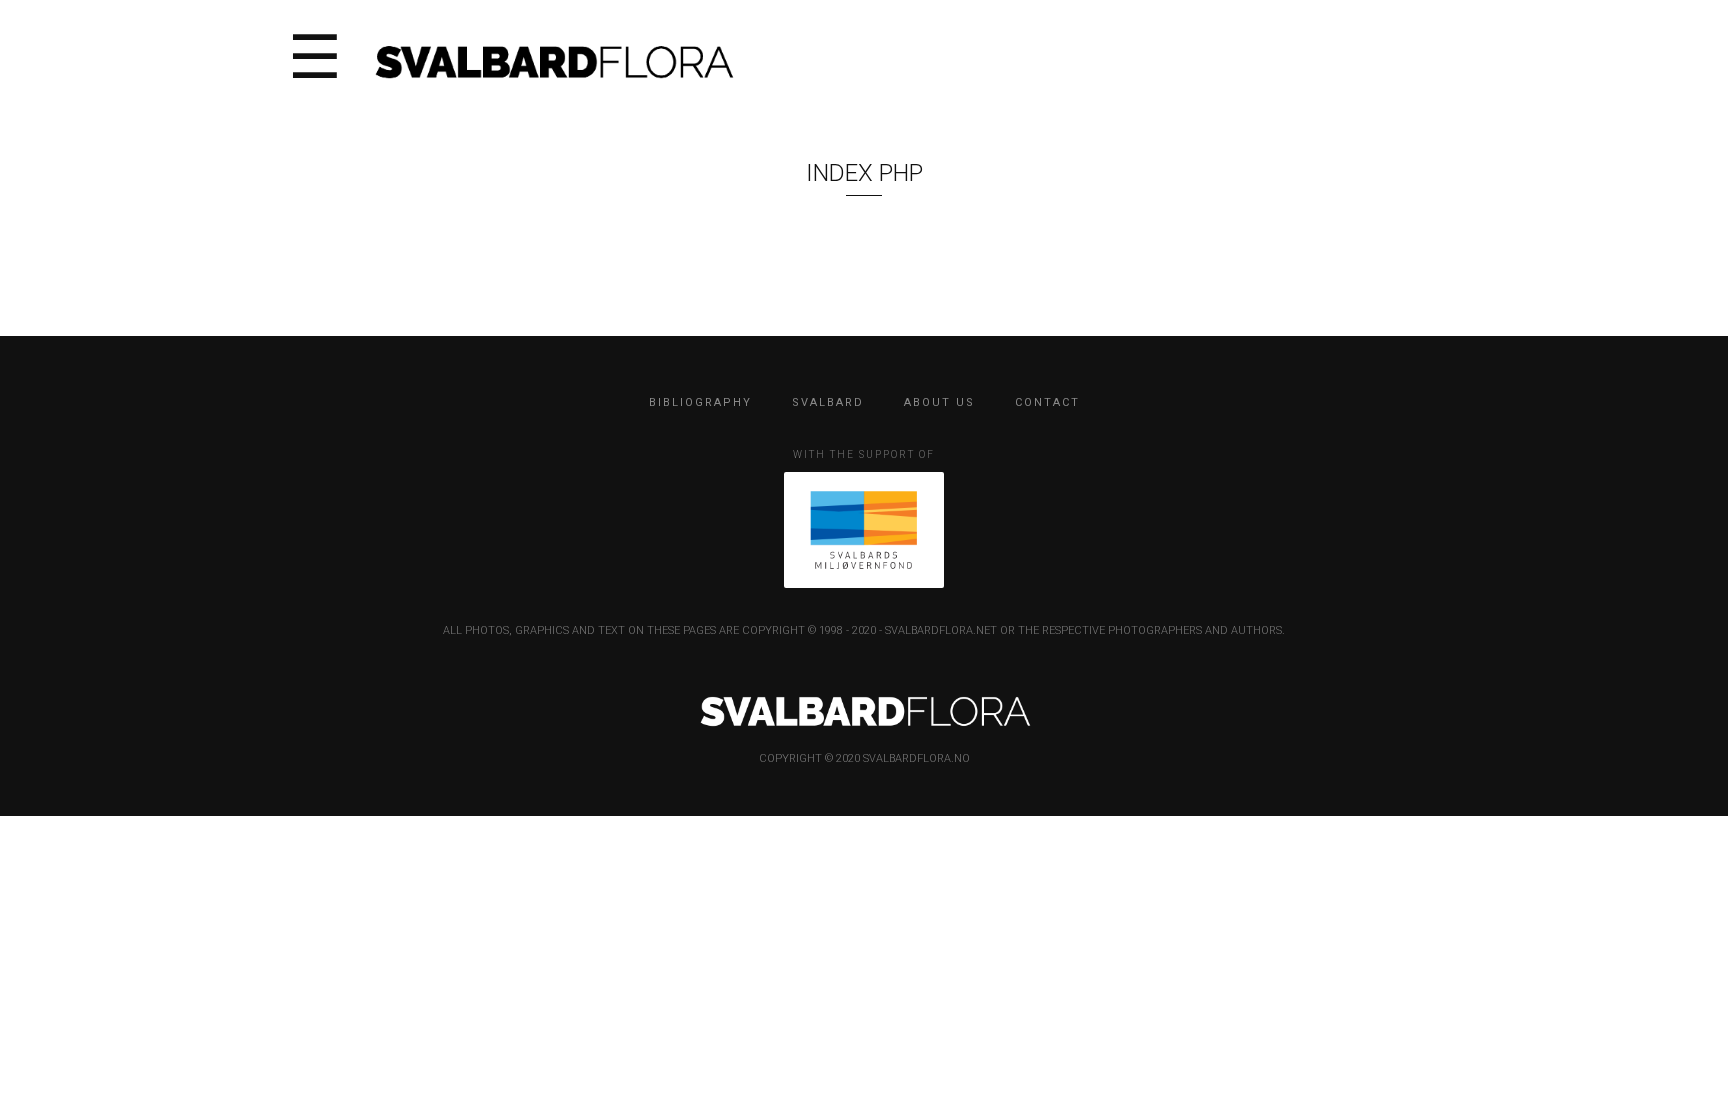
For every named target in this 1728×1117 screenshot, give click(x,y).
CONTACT (1047, 402)
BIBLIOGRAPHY (700, 402)
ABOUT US (939, 402)
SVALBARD (828, 402)
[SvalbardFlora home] (553, 59)
